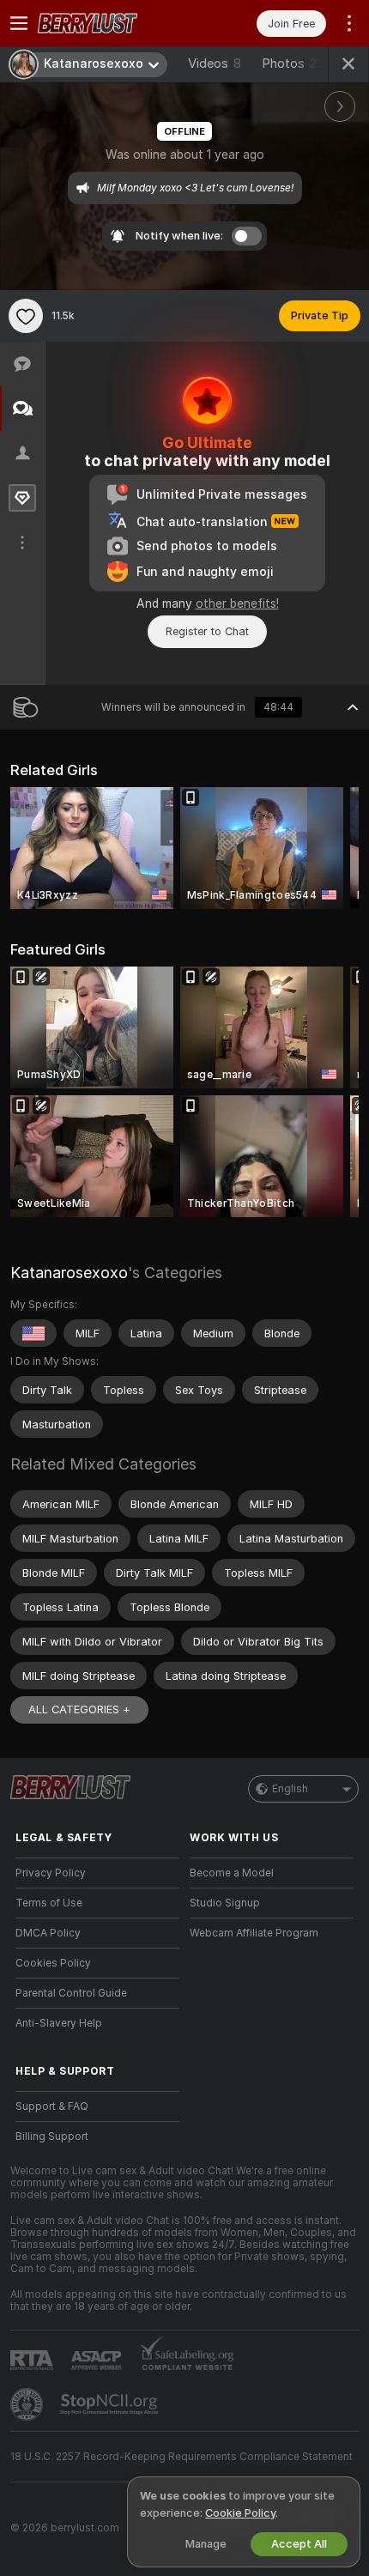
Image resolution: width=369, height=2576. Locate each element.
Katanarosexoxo (69, 1273)
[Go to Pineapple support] (28, 2404)
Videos (215, 64)
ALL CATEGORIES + (79, 1709)
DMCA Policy (48, 1933)
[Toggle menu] (19, 23)
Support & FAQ (52, 2106)
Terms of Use (49, 1903)
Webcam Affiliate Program (254, 1933)
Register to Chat (207, 631)
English (290, 1789)
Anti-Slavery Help (59, 2023)
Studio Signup (225, 1903)
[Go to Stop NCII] (111, 2404)
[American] (33, 1333)
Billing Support (52, 2137)
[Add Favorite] (26, 316)
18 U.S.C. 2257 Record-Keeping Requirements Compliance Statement (181, 2457)
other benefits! (237, 603)
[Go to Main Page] (111, 23)
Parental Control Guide (71, 1993)
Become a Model (232, 1873)
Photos (293, 64)
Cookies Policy (53, 1963)
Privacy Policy (51, 1873)
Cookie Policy (240, 2513)
